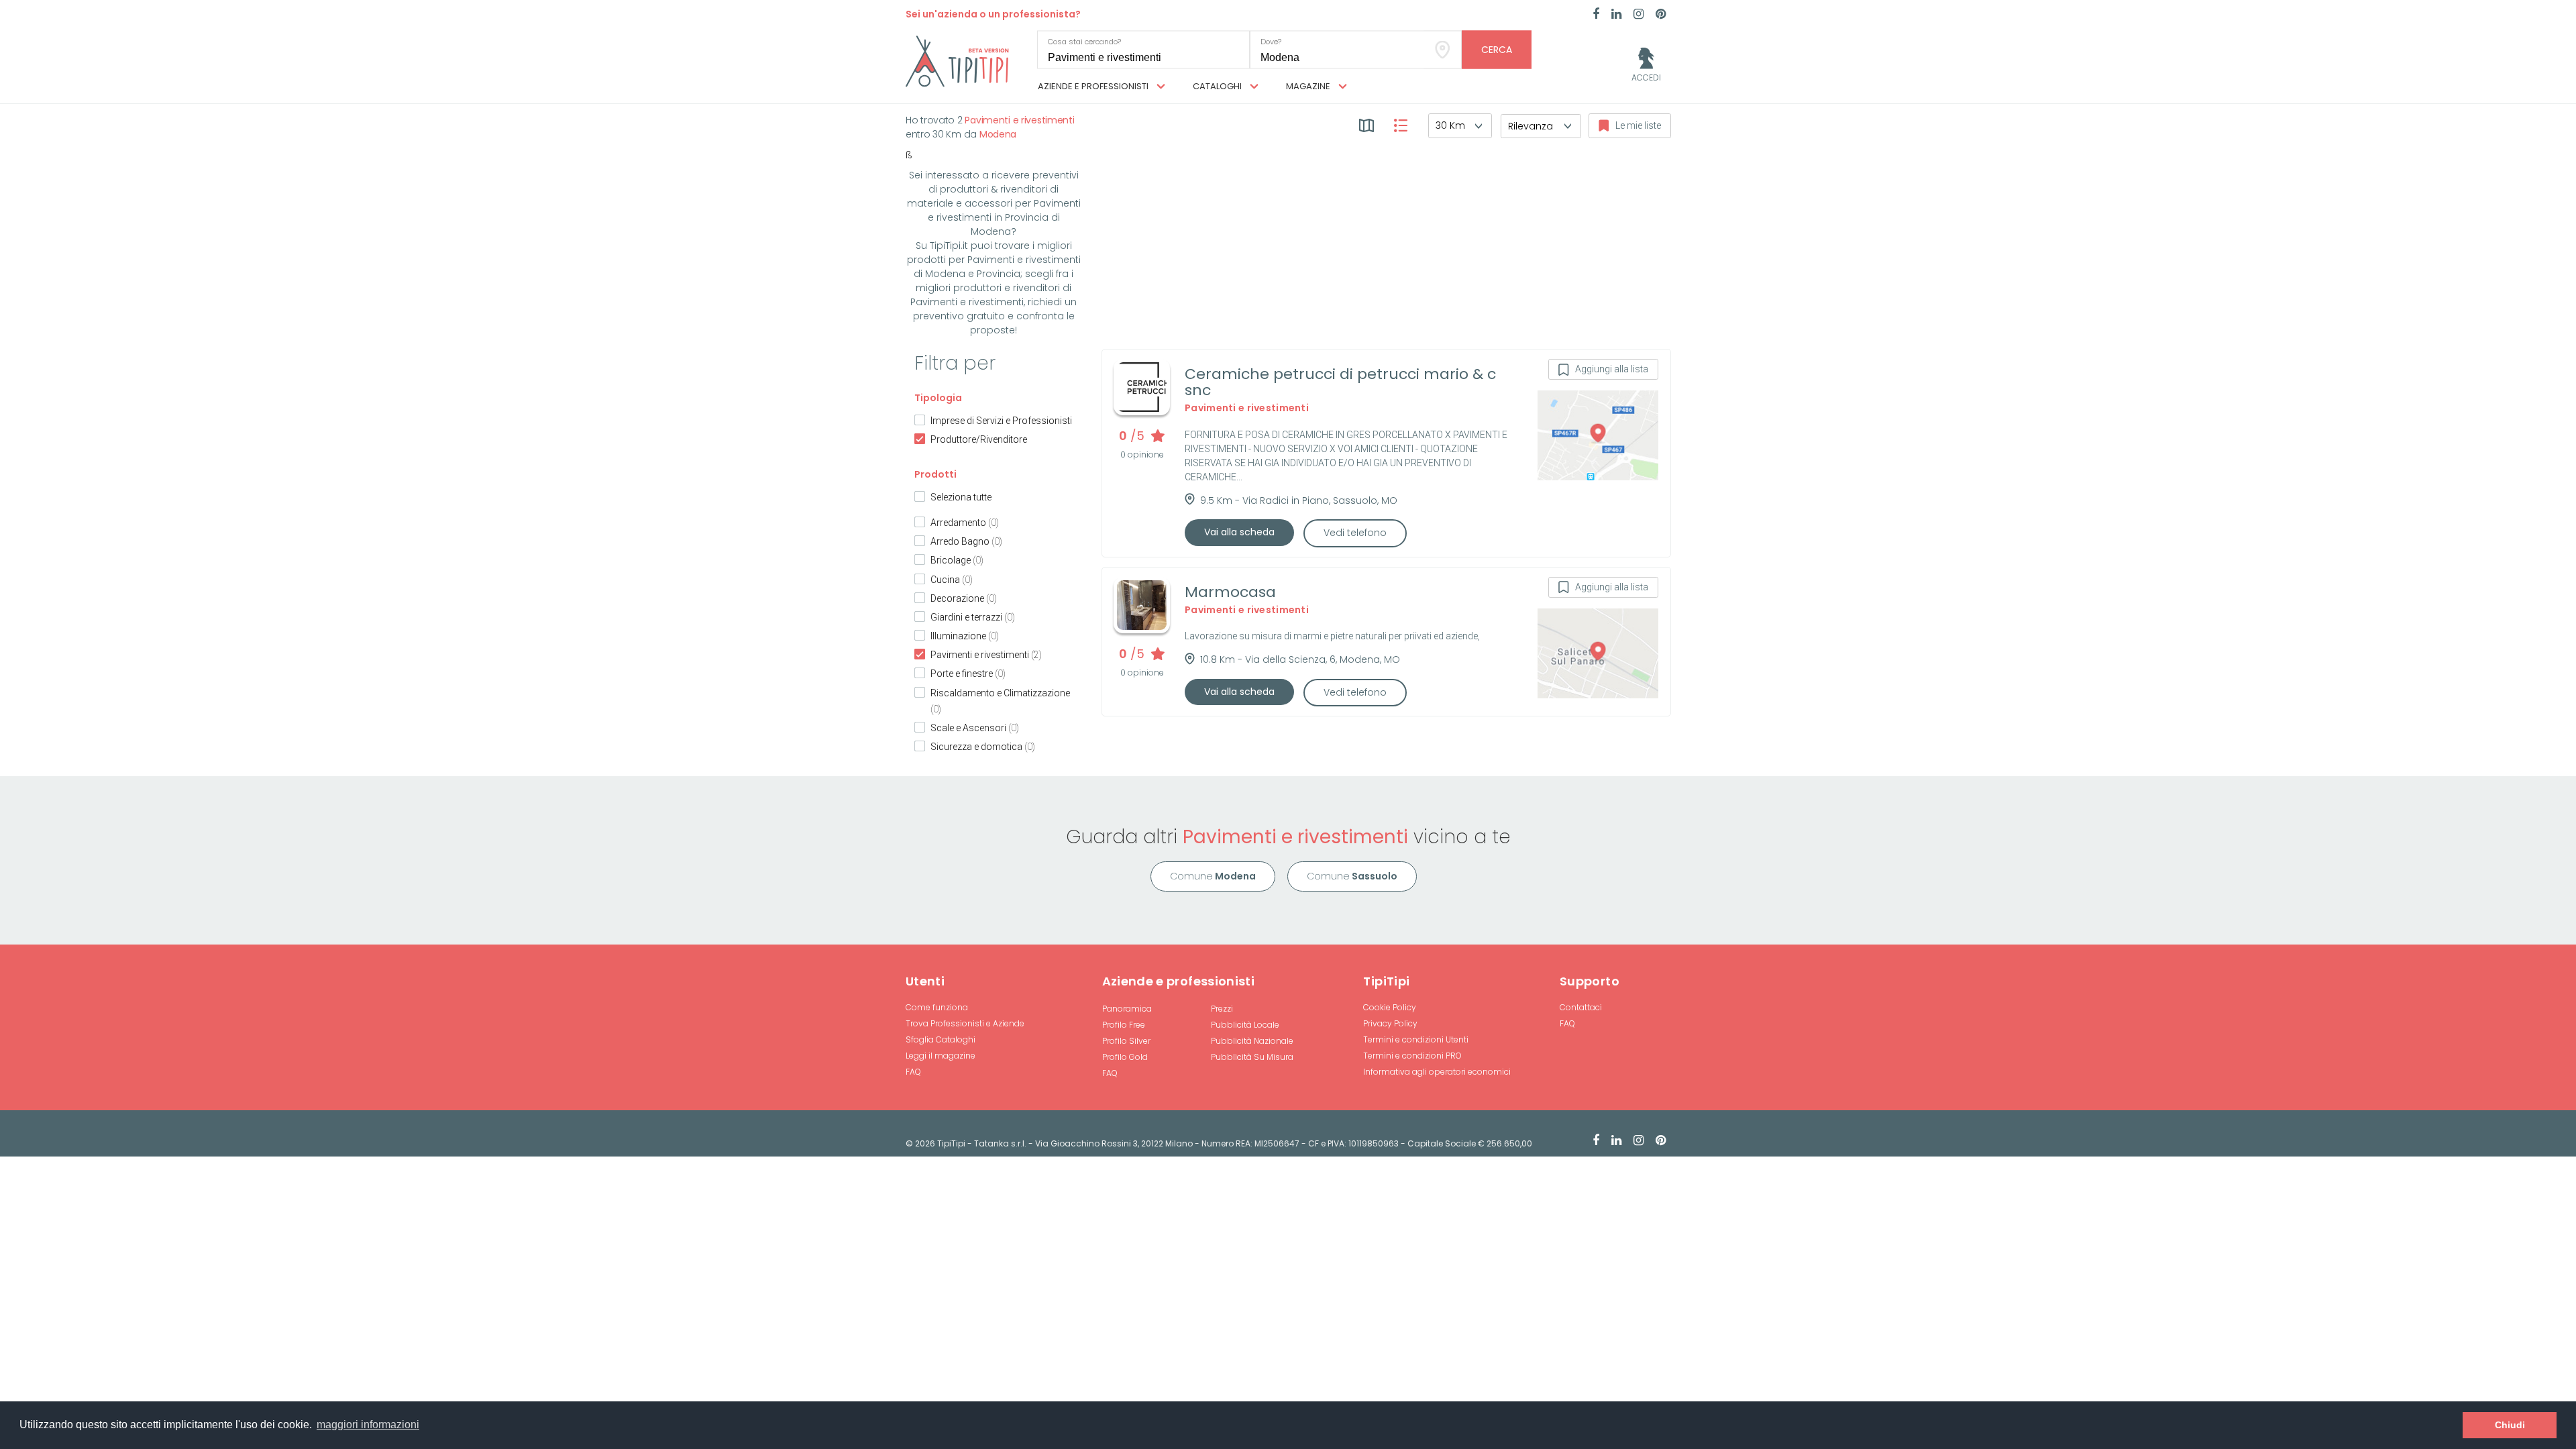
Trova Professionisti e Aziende (965, 1023)
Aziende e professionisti (1094, 86)
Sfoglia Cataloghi (941, 1039)
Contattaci (1581, 1007)
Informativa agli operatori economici (1437, 1072)
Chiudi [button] (2510, 1425)
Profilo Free (1124, 1025)
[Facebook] (1596, 15)
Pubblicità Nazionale (1252, 1041)
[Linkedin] (1616, 15)
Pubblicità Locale (1245, 1025)
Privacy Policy (1390, 1023)
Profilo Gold (1125, 1057)
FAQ (913, 1072)
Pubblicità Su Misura (1252, 1057)
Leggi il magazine (941, 1056)
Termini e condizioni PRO (1412, 1056)
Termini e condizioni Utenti (1416, 1039)
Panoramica (1127, 1009)
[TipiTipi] (957, 60)
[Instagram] (1639, 15)
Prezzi (1222, 1009)
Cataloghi (1218, 86)
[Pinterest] (1661, 15)
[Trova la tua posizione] (1443, 50)
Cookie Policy (1390, 1007)
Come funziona (937, 1007)
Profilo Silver (1126, 1041)
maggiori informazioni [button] (368, 1425)
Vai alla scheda (1239, 532)
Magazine (1309, 86)
